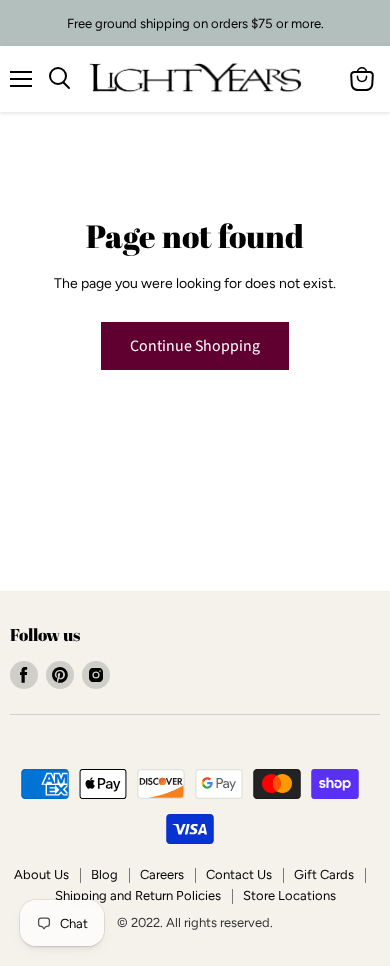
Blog (104, 874)
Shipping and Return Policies (138, 895)
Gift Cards (324, 874)
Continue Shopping (195, 346)
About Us (41, 874)
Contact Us (239, 874)
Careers (162, 874)
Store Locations (289, 895)
